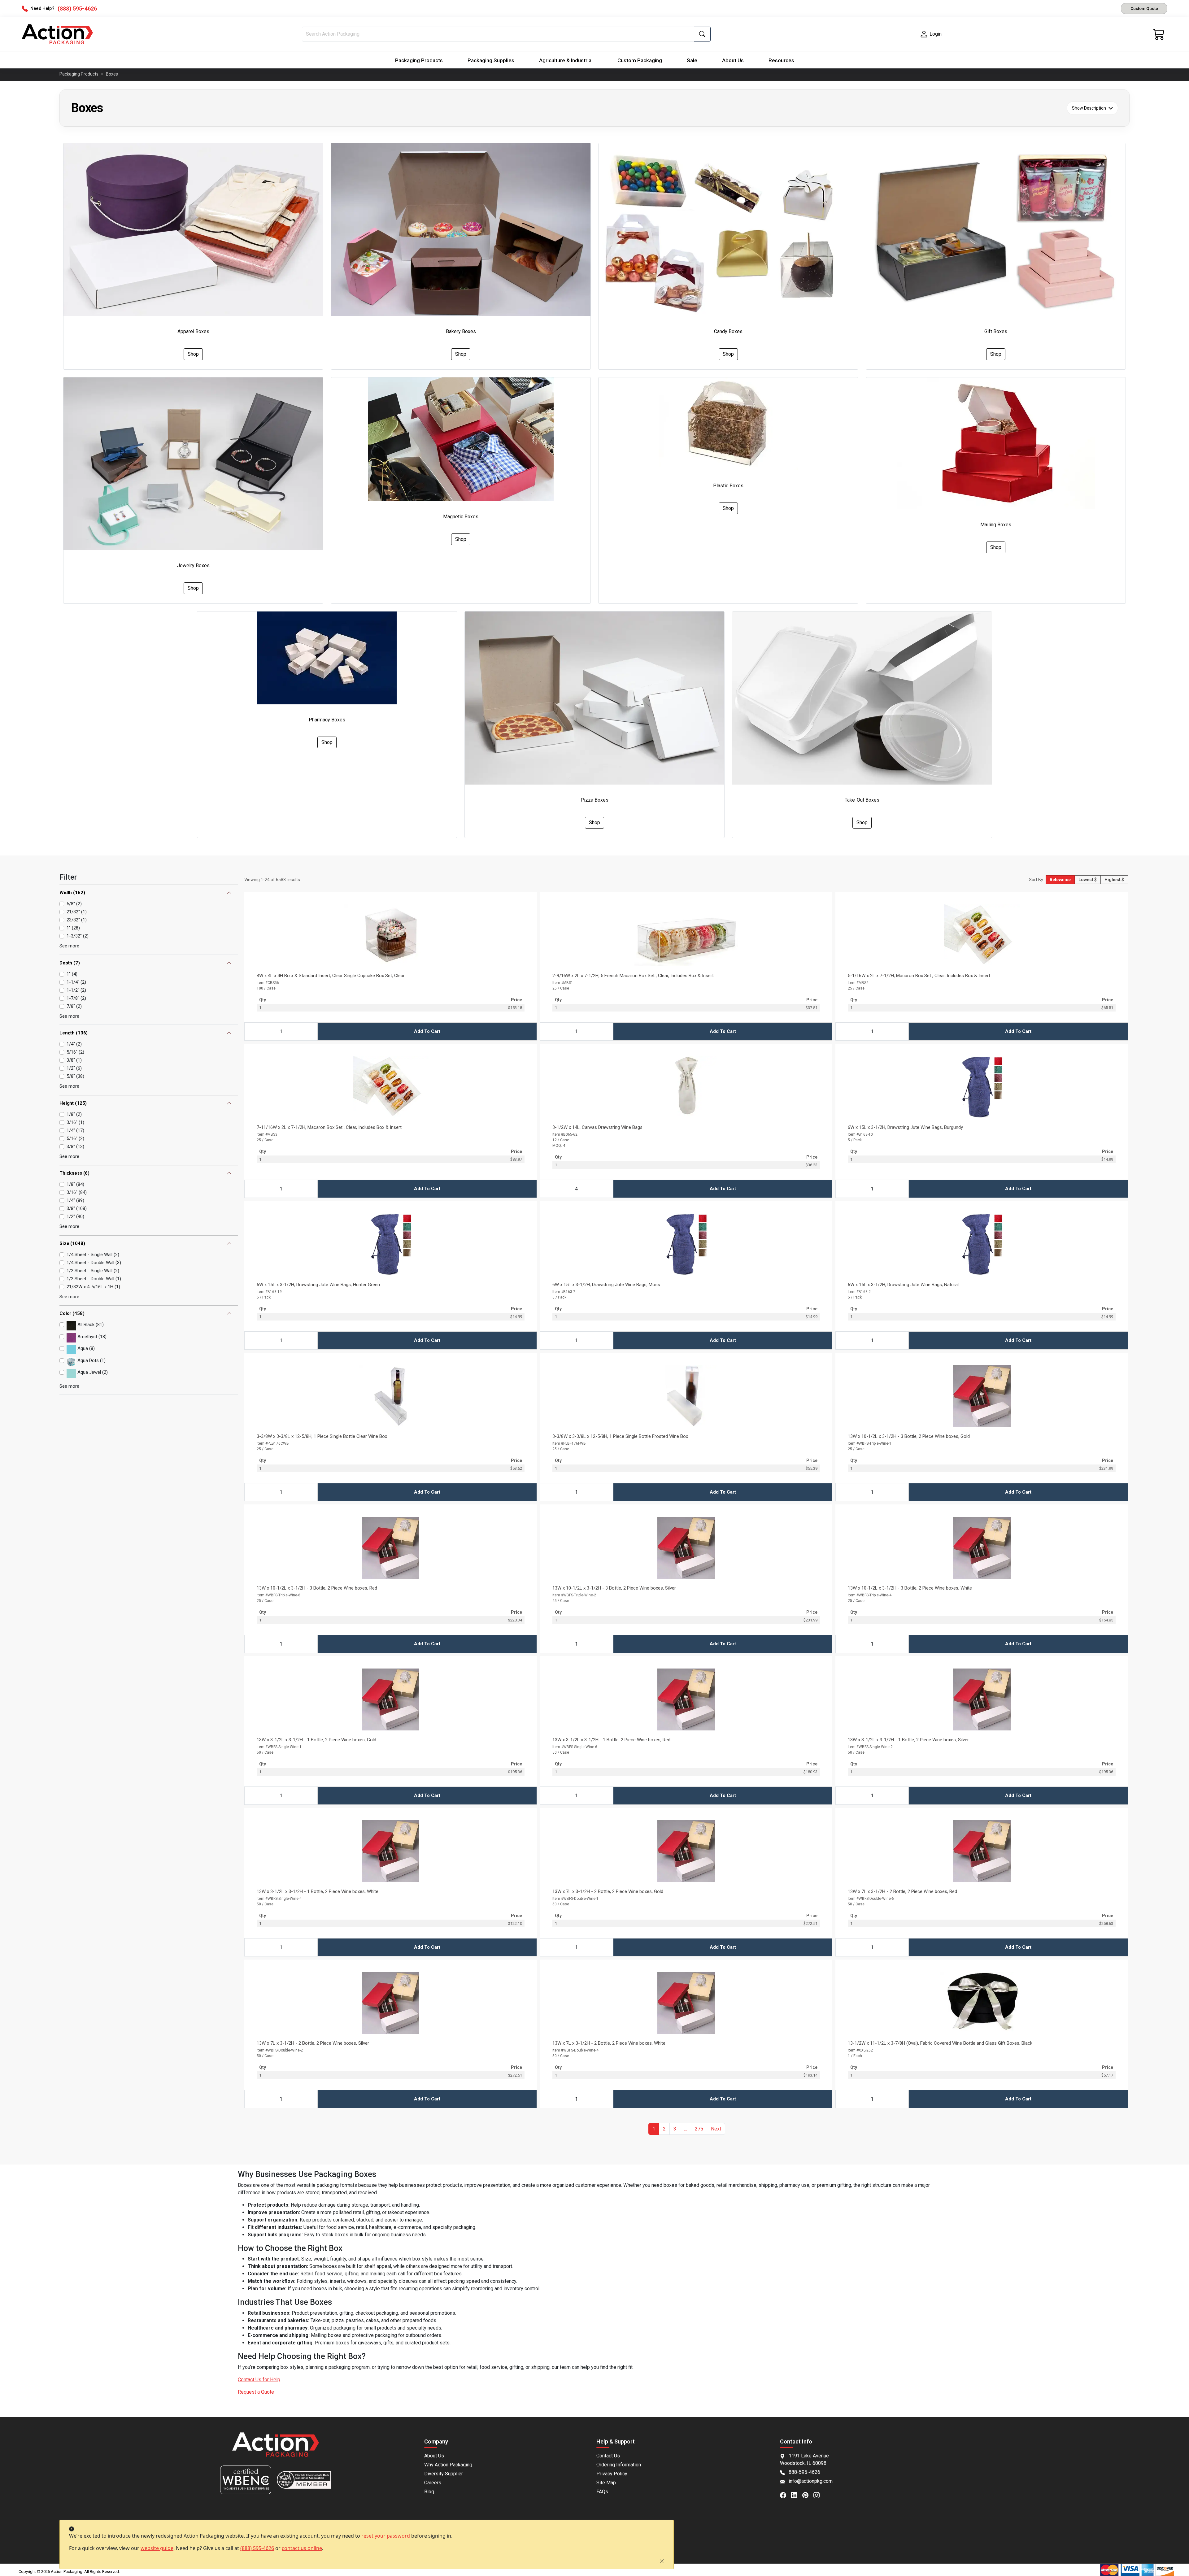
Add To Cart (427, 1031)
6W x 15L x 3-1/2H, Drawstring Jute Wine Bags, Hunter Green (318, 1285)
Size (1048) (72, 1243)
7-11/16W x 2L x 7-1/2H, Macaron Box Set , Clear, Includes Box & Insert (329, 1127)
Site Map (606, 2483)
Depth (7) (70, 963)
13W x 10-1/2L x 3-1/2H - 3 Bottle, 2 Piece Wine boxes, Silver (614, 1588)
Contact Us (608, 2456)
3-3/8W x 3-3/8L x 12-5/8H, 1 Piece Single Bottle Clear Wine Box (322, 1436)
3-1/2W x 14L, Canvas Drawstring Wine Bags (597, 1127)
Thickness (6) (74, 1173)
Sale (692, 60)
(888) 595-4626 (257, 2548)
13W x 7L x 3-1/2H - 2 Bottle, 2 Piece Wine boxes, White (609, 2043)
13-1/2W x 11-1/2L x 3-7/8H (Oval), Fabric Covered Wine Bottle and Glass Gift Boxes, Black (940, 2043)
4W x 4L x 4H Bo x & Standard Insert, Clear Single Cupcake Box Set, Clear (331, 976)
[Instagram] (819, 2495)
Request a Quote (256, 2392)
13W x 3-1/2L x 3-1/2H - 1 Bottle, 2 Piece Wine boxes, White (318, 1891)
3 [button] (675, 2129)
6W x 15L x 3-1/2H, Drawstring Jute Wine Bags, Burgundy (905, 1127)
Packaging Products (419, 60)
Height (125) (73, 1103)
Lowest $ (1088, 880)
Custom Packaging (640, 60)
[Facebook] (786, 2495)
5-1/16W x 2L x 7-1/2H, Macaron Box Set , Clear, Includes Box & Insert (919, 976)
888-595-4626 (804, 2472)
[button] (686, 2129)
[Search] (702, 34)
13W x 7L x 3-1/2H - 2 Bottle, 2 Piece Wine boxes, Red (902, 1891)
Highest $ (1114, 880)
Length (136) (74, 1033)
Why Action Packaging (448, 2465)
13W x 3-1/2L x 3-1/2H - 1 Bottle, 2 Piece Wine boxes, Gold (316, 1740)
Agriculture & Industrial (566, 60)
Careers (433, 2483)
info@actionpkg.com (811, 2481)
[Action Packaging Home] (276, 2449)
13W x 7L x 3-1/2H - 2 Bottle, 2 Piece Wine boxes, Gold (608, 1891)
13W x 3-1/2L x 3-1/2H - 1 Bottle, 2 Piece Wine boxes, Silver (908, 1740)
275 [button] (699, 2129)
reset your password (386, 2536)
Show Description (1089, 108)
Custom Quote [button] (1144, 8)
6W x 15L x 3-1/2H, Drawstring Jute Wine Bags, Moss (606, 1285)
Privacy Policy (612, 2474)
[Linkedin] (797, 2495)
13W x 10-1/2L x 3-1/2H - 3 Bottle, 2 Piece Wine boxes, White (910, 1588)
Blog (429, 2492)
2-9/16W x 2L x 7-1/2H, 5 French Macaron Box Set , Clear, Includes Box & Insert (633, 976)
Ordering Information (619, 2465)
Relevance (1060, 880)
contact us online (302, 2548)
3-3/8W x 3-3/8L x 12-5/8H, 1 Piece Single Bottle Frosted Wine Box (620, 1436)
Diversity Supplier (444, 2474)
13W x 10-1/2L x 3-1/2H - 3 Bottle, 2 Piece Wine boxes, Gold (909, 1436)
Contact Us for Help (259, 2380)
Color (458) (72, 1313)
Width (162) (72, 893)
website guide (157, 2548)
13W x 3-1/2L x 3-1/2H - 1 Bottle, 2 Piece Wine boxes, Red (611, 1740)
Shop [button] (193, 354)
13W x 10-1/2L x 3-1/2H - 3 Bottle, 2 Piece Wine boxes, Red (317, 1588)
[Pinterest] (808, 2495)
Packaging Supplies (491, 60)
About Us (733, 60)
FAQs (602, 2492)
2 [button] (664, 2129)
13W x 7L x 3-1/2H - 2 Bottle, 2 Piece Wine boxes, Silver (313, 2043)
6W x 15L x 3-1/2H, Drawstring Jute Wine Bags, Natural (903, 1285)
